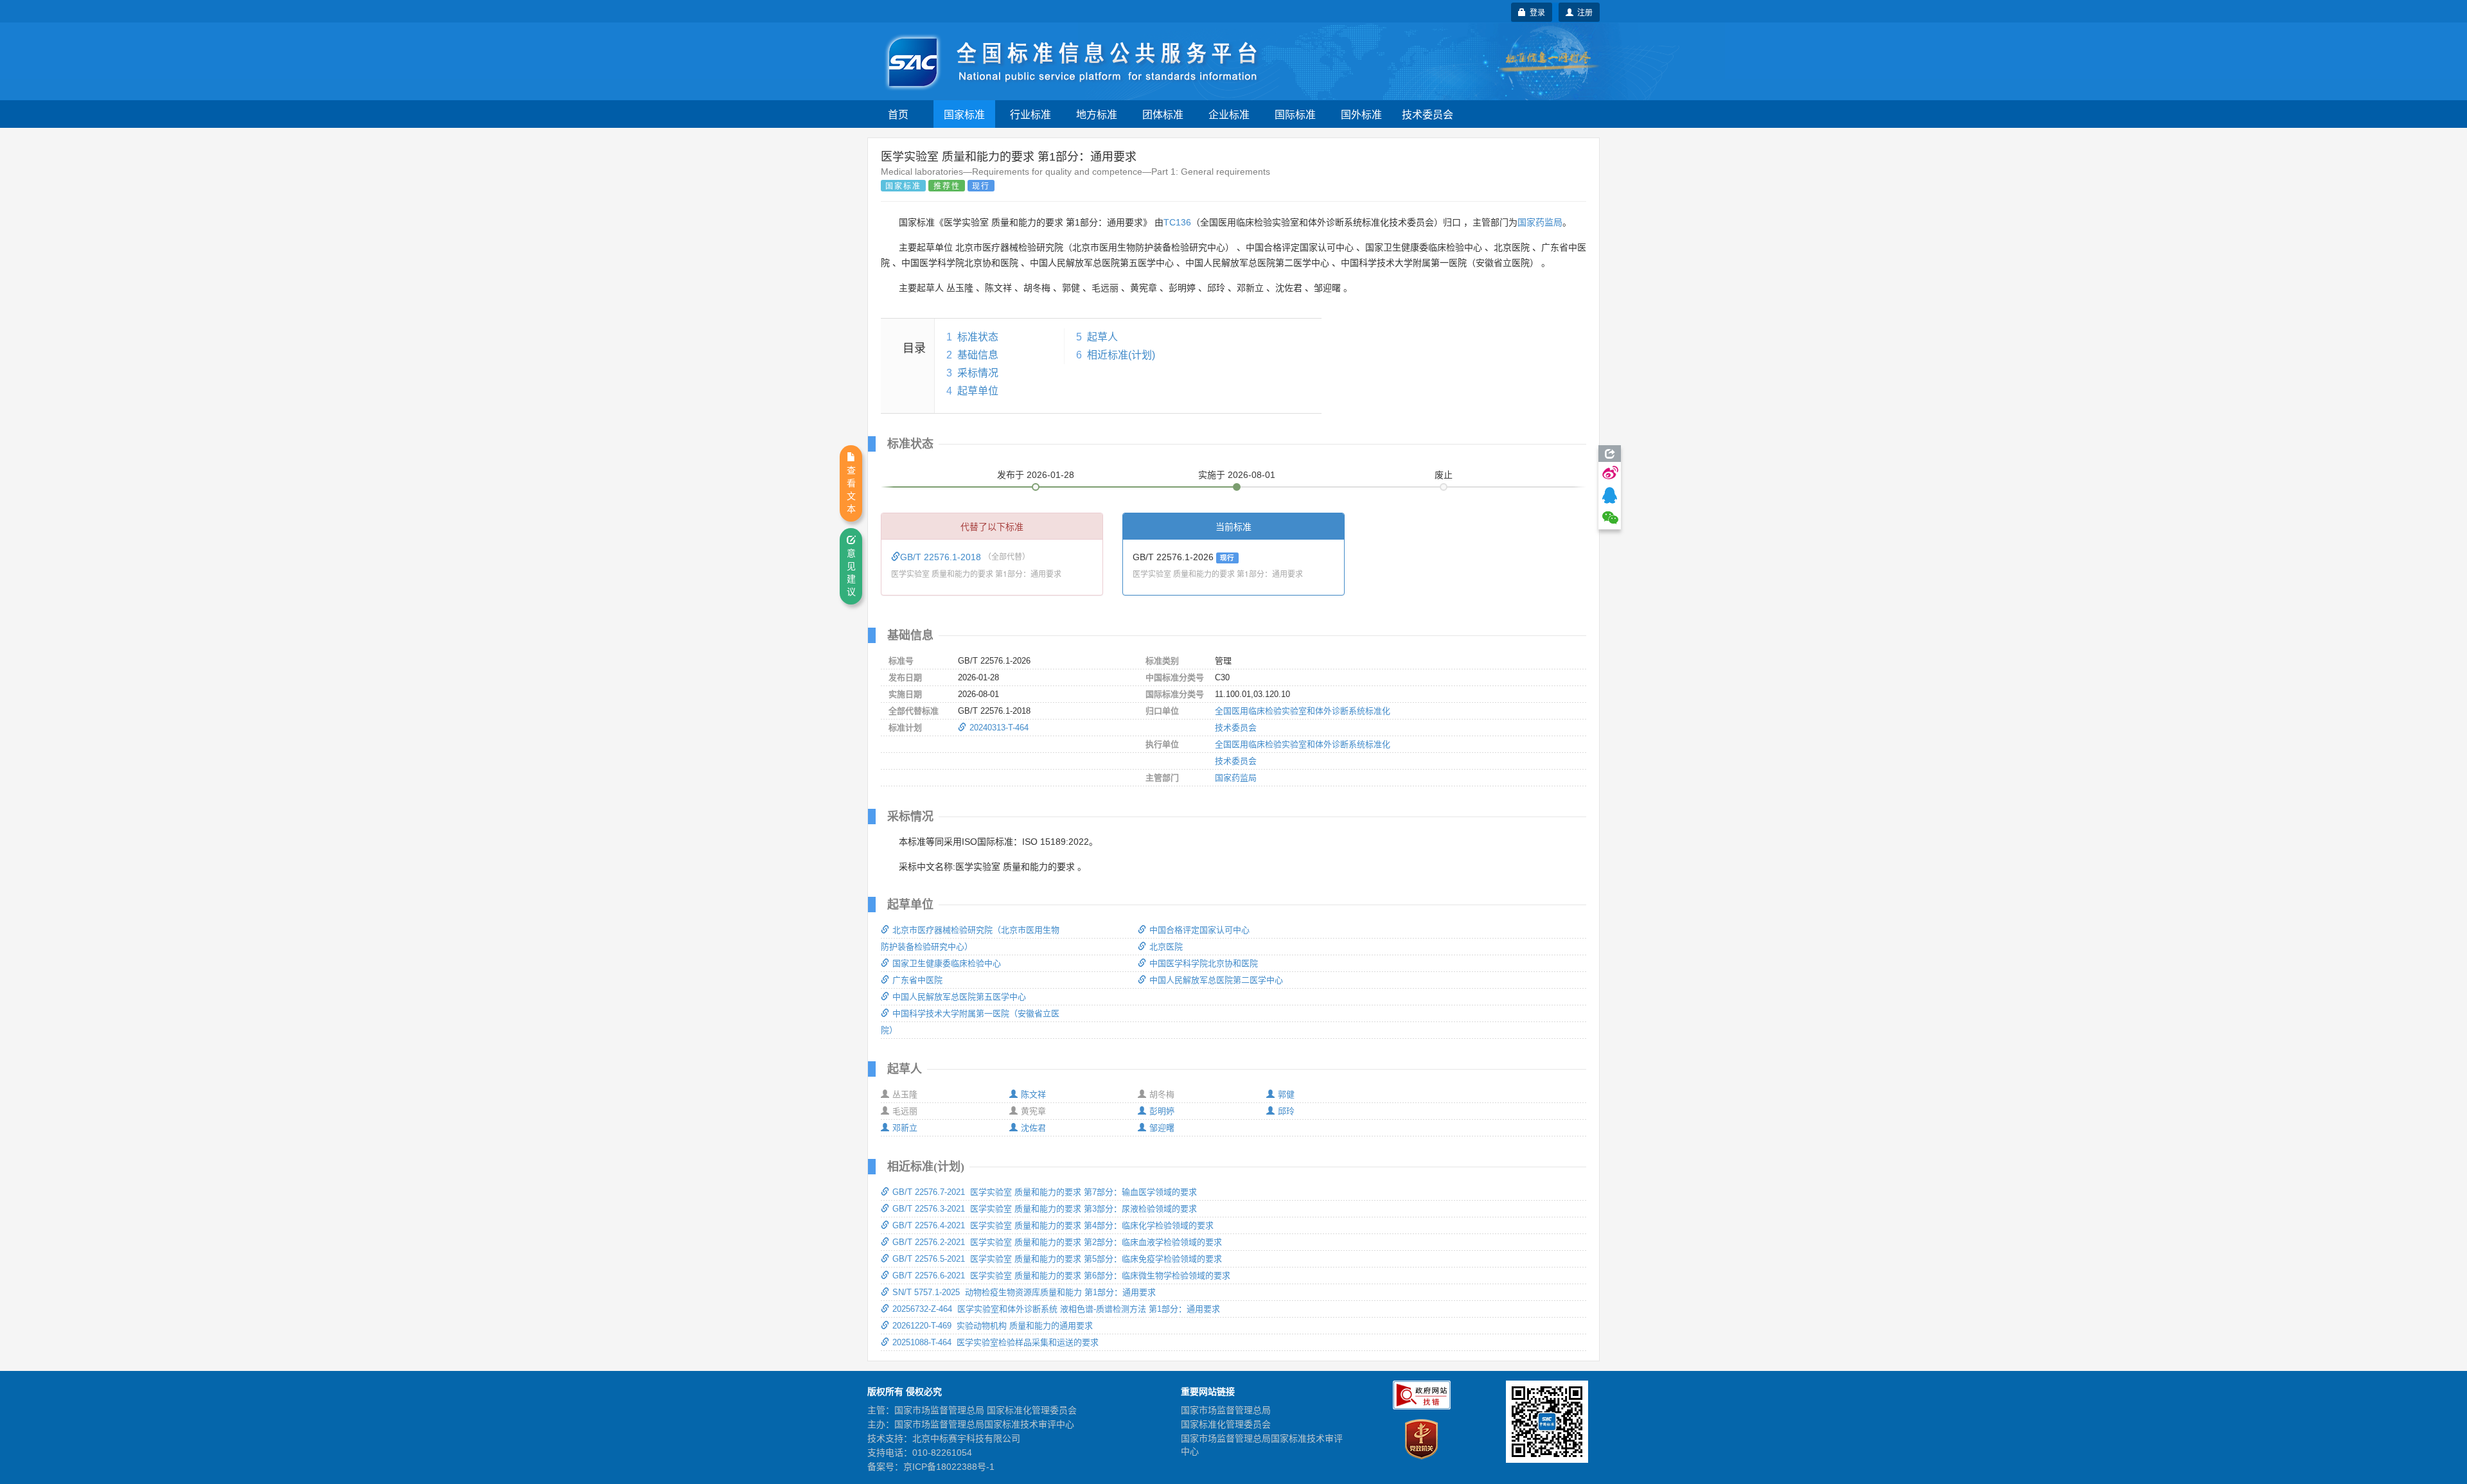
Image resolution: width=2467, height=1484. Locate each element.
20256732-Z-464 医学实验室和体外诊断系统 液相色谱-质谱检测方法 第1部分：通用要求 (1056, 1309)
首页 (898, 114)
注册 (1583, 12)
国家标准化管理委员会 (1226, 1424)
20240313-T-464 (999, 728)
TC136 (1177, 222)
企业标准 (1229, 114)
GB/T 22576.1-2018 (942, 557)
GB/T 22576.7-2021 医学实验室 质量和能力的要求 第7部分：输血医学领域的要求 (1045, 1192)
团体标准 (1163, 114)
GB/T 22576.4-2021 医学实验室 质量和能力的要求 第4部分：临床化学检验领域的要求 (1053, 1225)
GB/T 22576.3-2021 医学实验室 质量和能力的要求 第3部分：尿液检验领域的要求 (1045, 1209)
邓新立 (905, 1128)
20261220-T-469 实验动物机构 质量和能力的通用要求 (993, 1326)
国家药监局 (1540, 222)
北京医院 (1166, 947)
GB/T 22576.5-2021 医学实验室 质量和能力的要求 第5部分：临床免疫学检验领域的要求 (1057, 1259)
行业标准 (1030, 114)
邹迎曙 (1162, 1128)
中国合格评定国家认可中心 (1199, 930)
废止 (1444, 475)
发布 (1036, 475)
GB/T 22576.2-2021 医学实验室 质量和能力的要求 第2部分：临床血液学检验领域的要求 (1057, 1242)
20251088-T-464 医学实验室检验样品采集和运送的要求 (995, 1342)
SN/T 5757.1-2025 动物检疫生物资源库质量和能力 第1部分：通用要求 (1024, 1292)
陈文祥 (1033, 1094)
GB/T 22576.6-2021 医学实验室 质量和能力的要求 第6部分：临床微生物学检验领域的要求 (1061, 1276)
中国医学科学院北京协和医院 (1204, 963)
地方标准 (1097, 114)
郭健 (1286, 1094)
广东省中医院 (917, 980)
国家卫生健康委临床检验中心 (947, 963)
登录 (1535, 12)
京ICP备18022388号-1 (949, 1467)
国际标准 (1295, 114)
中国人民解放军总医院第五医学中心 (959, 997)
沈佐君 (1033, 1128)
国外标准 (1361, 114)
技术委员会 (1428, 114)
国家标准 (964, 114)
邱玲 (1286, 1111)
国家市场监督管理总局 (1226, 1410)
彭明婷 (1162, 1111)
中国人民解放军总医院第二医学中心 (1216, 980)
